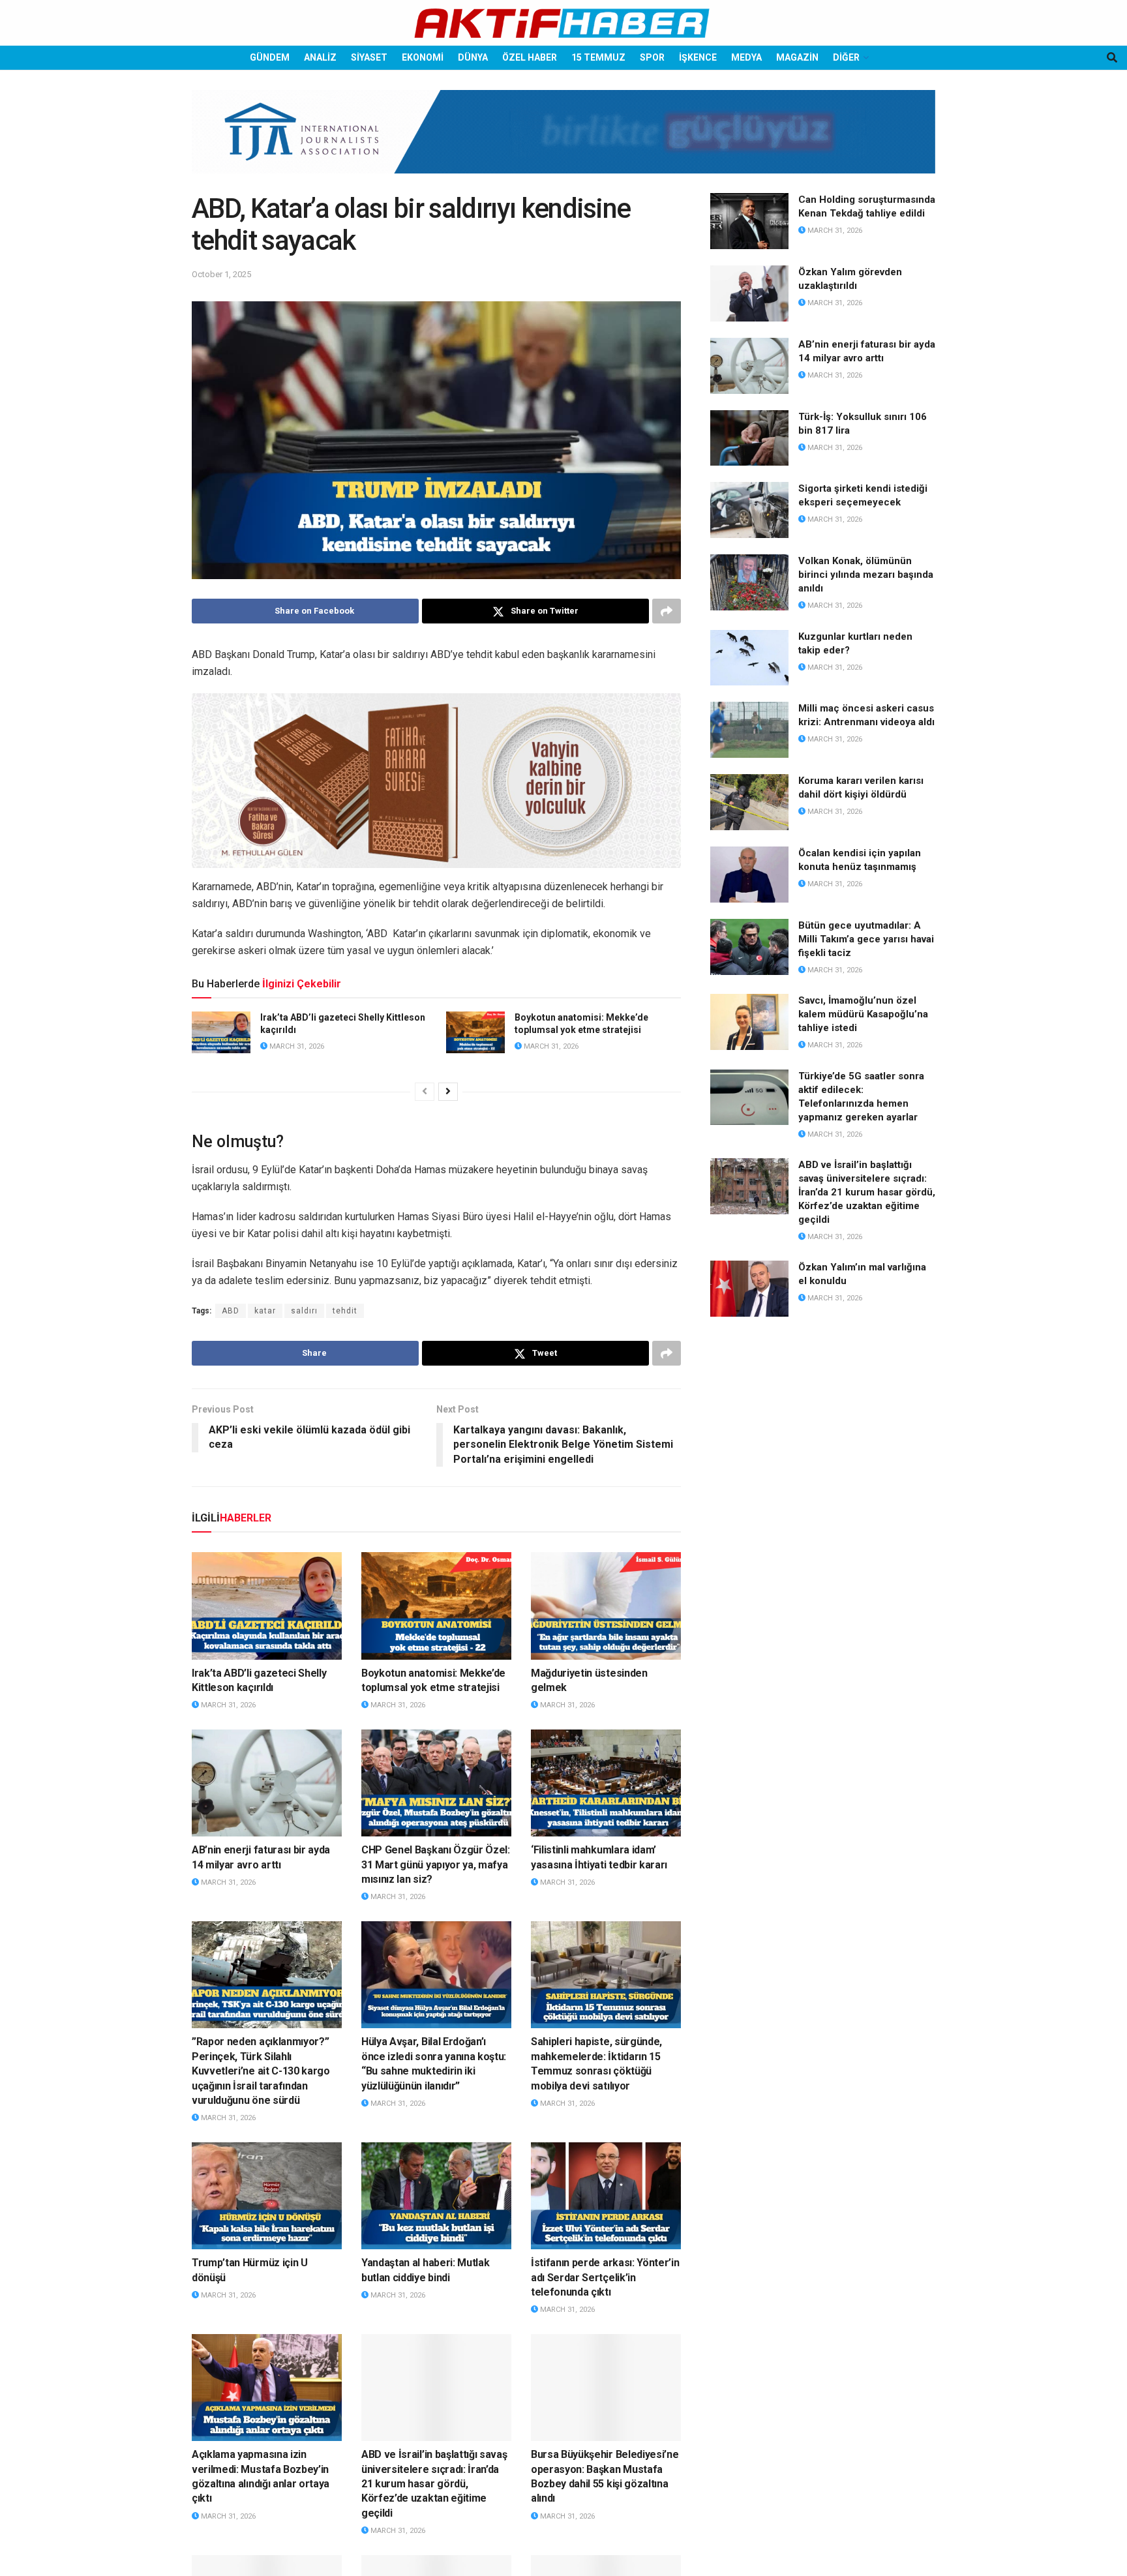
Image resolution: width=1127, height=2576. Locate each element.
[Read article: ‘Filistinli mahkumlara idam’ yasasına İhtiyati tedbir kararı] (606, 1783)
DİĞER (846, 57)
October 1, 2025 (221, 274)
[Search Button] (1112, 58)
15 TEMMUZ (598, 57)
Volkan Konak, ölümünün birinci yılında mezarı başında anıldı (866, 575)
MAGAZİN (797, 57)
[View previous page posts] (425, 1092)
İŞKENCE (698, 57)
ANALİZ (320, 57)
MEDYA (746, 57)
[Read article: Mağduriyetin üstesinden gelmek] (606, 1606)
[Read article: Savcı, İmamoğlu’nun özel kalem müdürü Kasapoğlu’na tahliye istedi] (749, 1022)
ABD (231, 1311)
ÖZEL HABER (530, 57)
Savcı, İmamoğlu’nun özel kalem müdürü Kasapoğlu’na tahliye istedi (863, 1014)
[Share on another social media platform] (667, 611)
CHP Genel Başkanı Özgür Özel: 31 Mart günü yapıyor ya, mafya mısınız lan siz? (436, 1865)
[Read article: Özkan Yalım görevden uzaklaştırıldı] (749, 293)
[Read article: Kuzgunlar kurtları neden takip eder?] (749, 658)
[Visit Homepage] (563, 23)
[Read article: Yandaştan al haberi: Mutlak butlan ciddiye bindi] (436, 2196)
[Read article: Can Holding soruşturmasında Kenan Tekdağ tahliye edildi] (749, 221)
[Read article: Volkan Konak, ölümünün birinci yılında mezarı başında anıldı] (749, 582)
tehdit (345, 1311)
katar (265, 1311)
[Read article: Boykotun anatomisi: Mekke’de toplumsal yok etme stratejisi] (475, 1032)
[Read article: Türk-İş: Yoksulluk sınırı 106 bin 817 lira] (749, 438)
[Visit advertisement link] (563, 142)
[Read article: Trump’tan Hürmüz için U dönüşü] (267, 2196)
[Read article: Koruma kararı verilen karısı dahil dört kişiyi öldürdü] (749, 802)
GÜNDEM (270, 57)
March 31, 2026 (296, 1046)
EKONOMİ (423, 57)
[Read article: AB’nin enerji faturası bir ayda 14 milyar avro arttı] (267, 1783)
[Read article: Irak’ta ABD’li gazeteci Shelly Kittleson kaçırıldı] (221, 1032)
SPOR (652, 57)
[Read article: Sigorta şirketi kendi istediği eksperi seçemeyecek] (749, 510)
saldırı (304, 1311)
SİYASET (369, 57)
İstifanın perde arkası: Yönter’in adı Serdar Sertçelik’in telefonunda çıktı (605, 2277)
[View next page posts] (448, 1092)
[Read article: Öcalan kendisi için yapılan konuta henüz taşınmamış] (749, 875)
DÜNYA (473, 57)
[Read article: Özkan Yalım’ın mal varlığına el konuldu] (749, 1289)
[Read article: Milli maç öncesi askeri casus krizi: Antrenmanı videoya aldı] (749, 730)
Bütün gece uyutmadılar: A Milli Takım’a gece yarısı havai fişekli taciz (866, 939)
